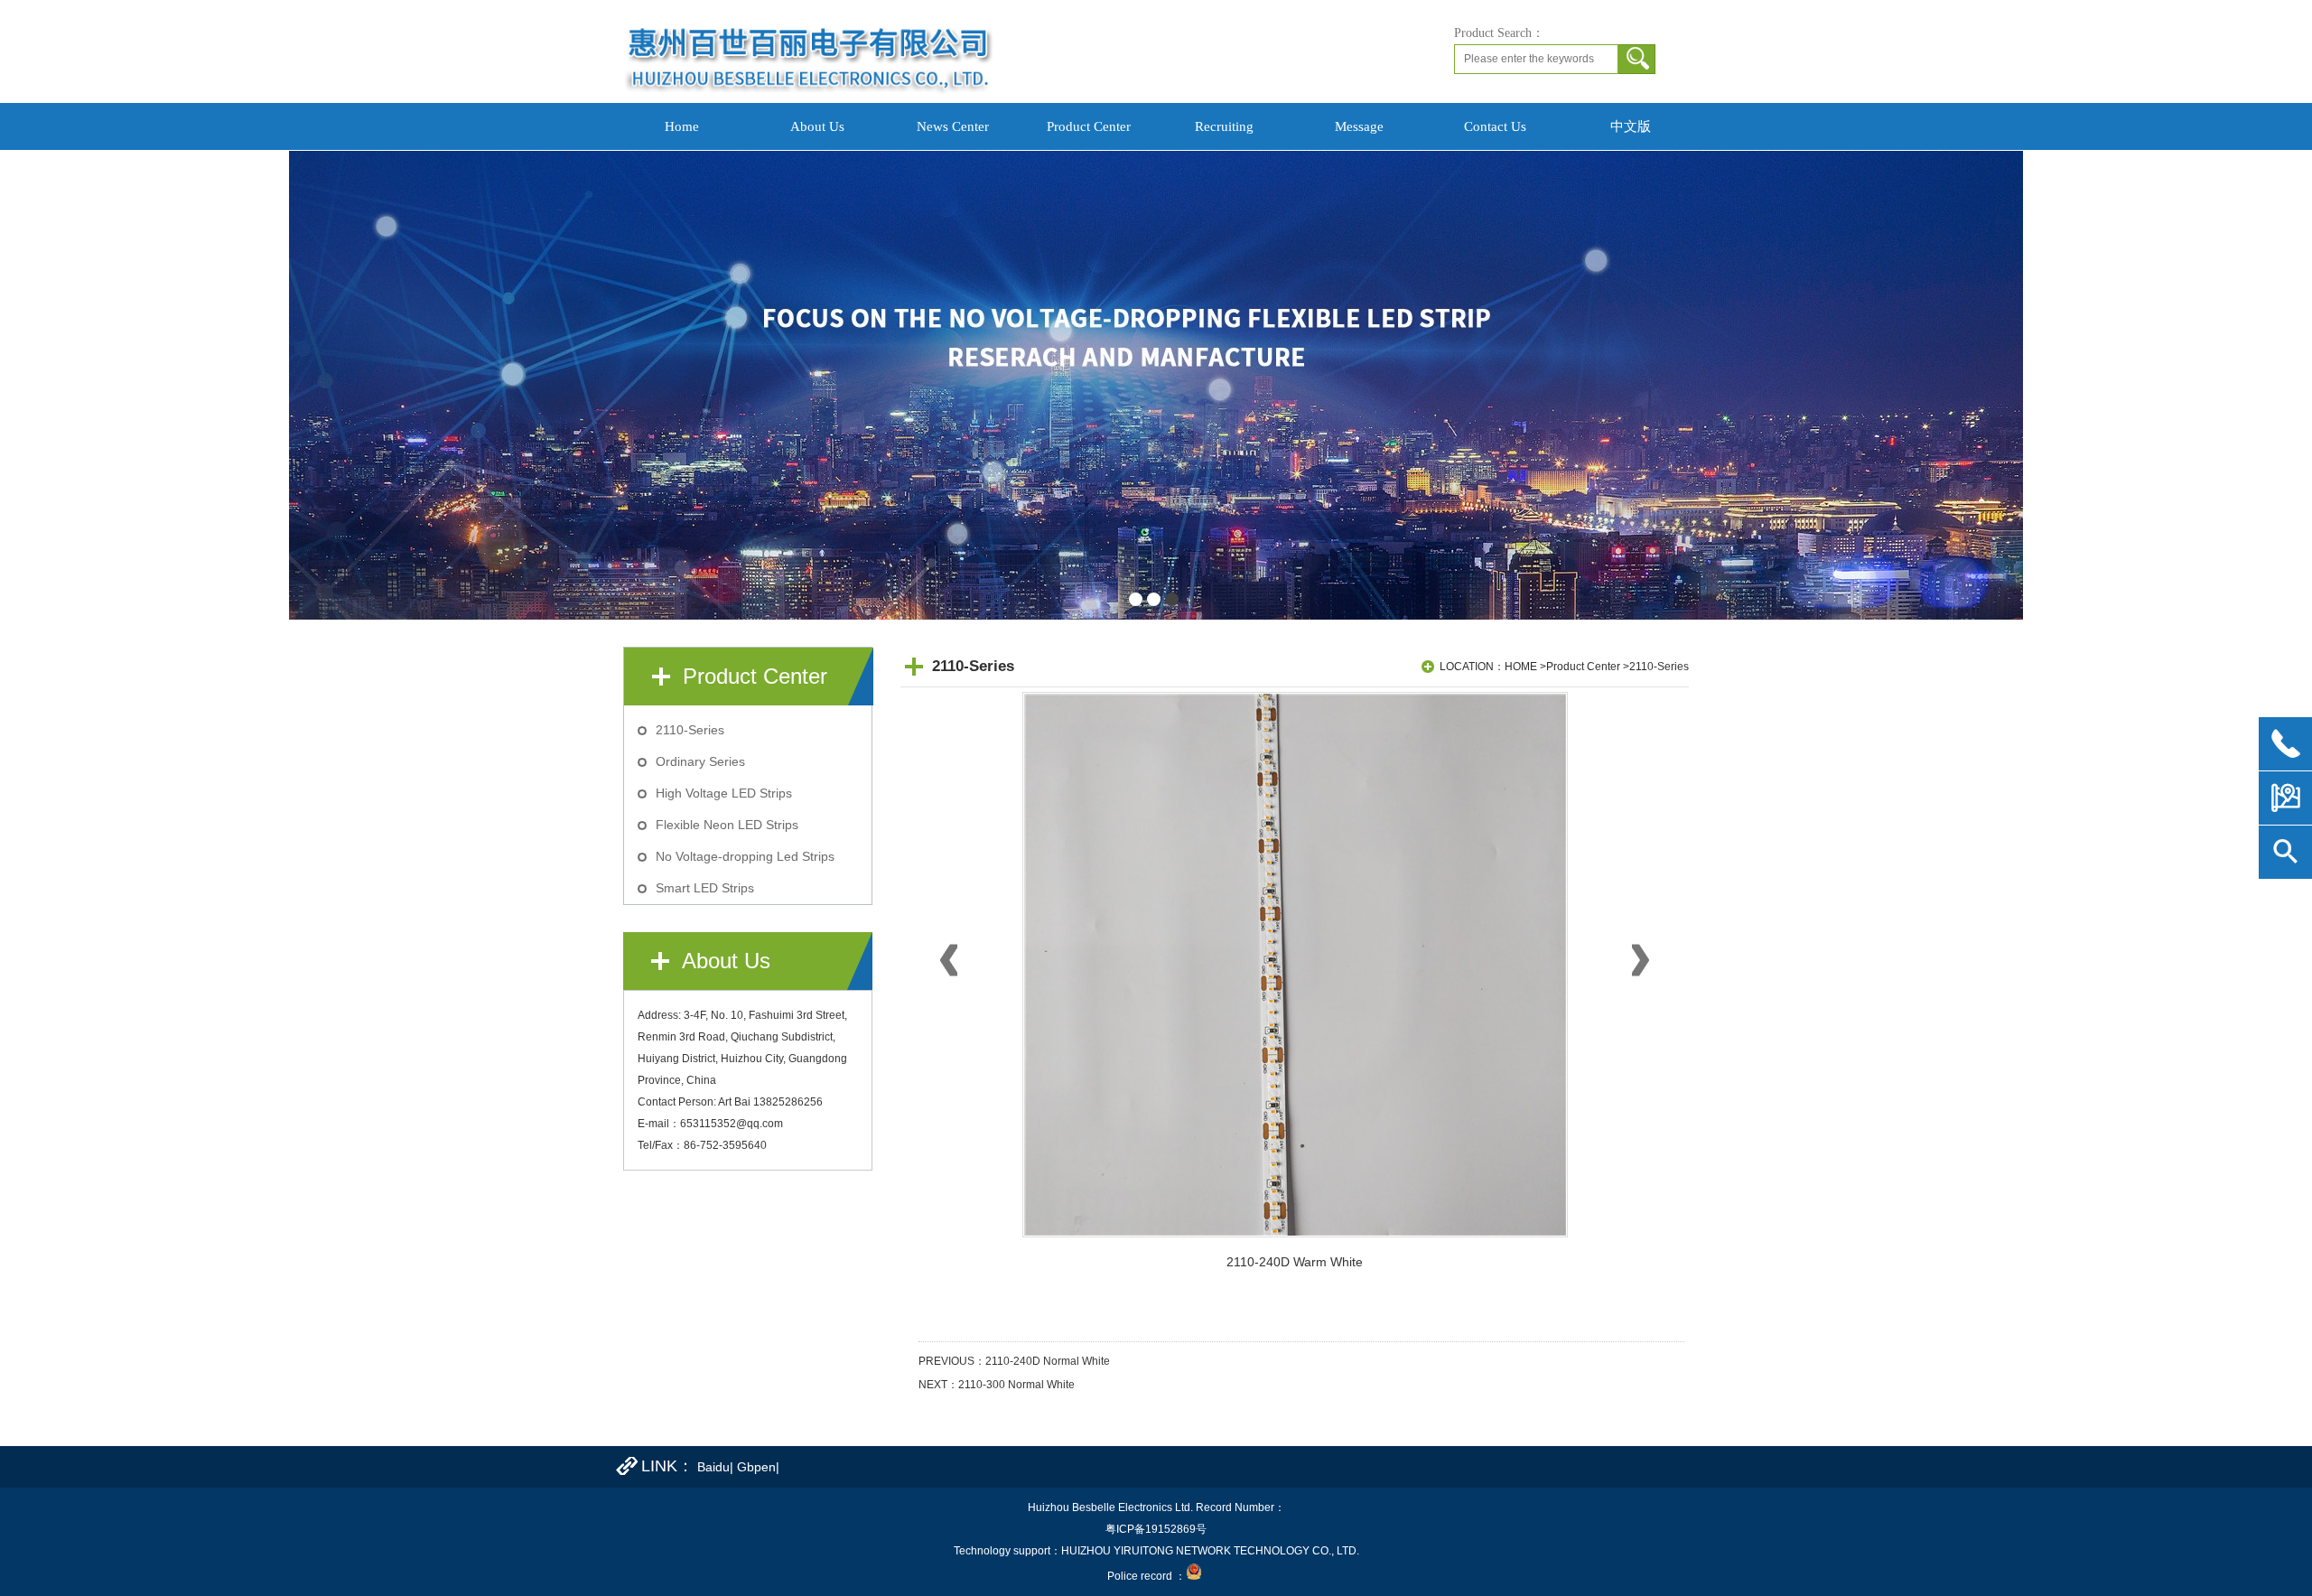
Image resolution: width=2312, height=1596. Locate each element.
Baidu (713, 1467)
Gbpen (756, 1467)
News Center (953, 126)
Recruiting (1224, 126)
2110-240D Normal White (1048, 1361)
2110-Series (690, 730)
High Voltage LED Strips (724, 793)
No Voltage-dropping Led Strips (745, 856)
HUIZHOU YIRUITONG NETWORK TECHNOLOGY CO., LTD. (1210, 1551)
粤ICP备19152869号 (1156, 1529)
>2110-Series (1656, 667)
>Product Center (1580, 667)
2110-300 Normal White (1016, 1385)
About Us (817, 126)
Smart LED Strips (705, 888)
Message (1359, 126)
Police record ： (1147, 1576)
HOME (1521, 667)
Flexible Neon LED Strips (727, 825)
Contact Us (1495, 126)
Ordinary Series (700, 761)
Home (682, 126)
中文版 (1631, 126)
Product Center (1089, 126)
